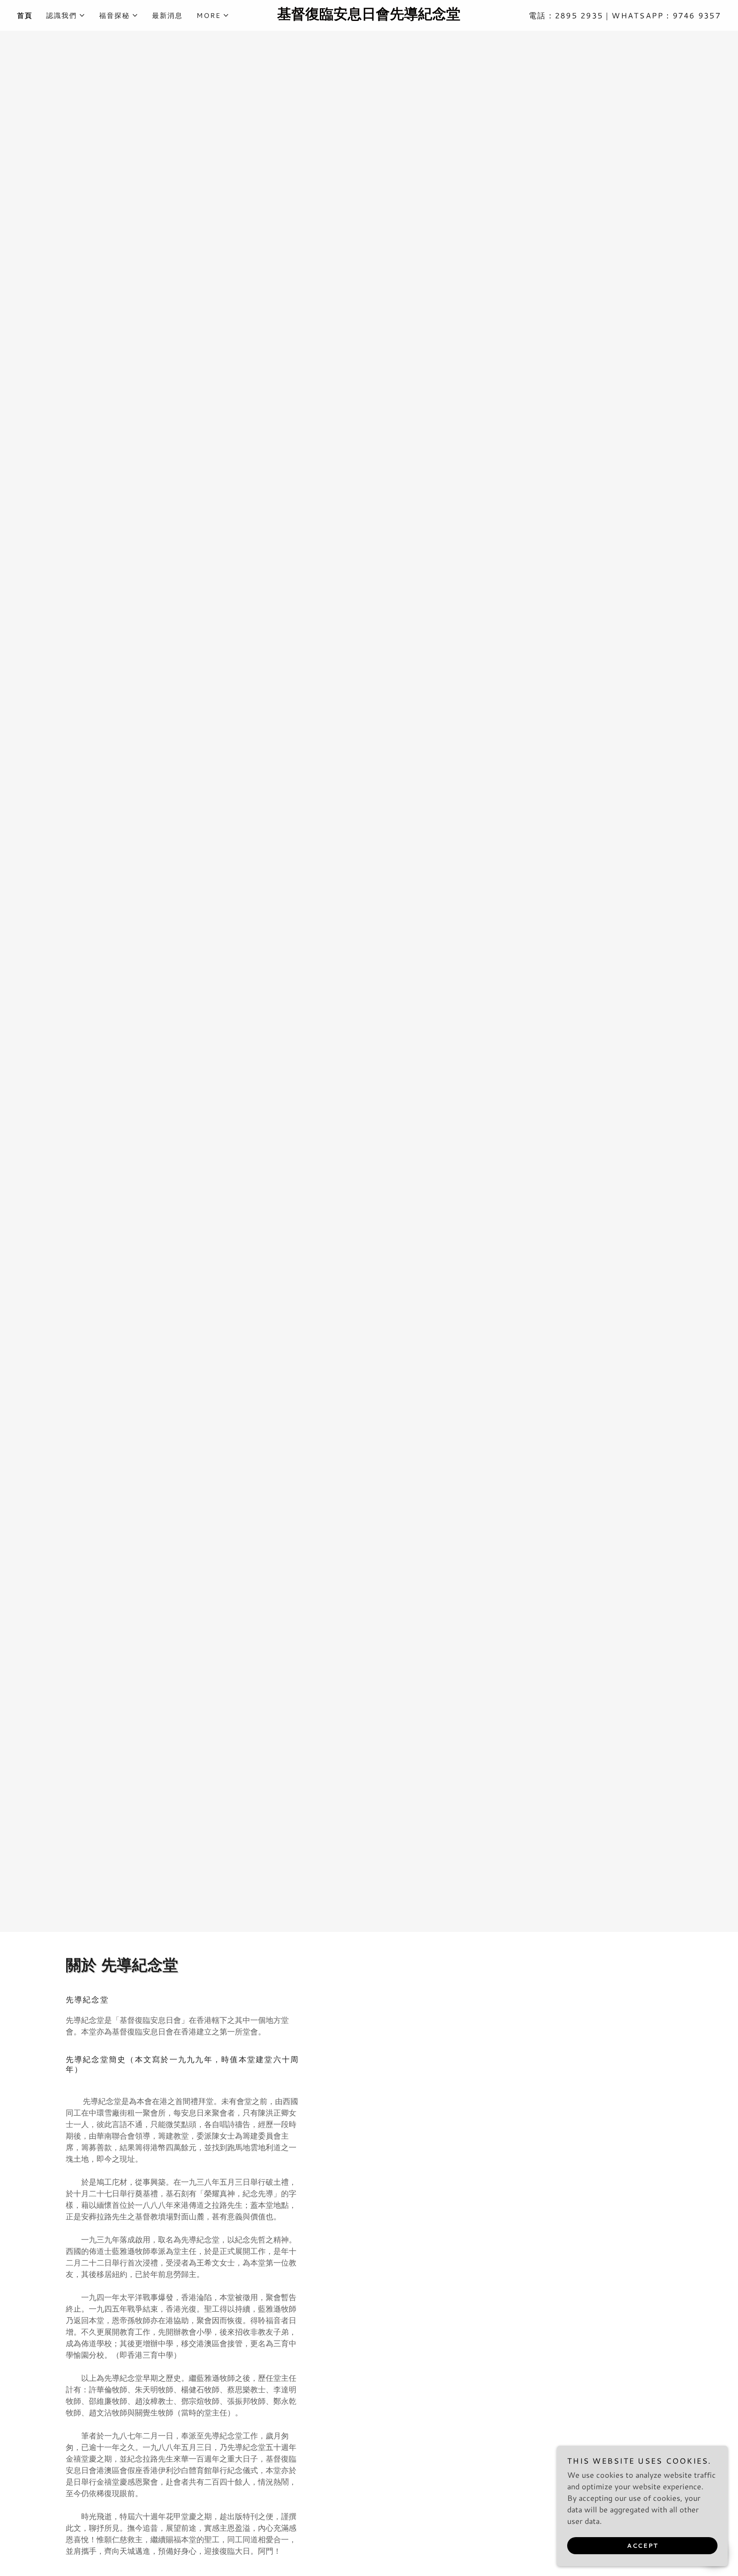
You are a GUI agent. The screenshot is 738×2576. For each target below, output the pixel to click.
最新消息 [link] (167, 15)
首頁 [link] (25, 15)
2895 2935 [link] (579, 15)
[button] (66, 15)
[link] (369, 16)
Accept (643, 2545)
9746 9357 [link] (697, 15)
